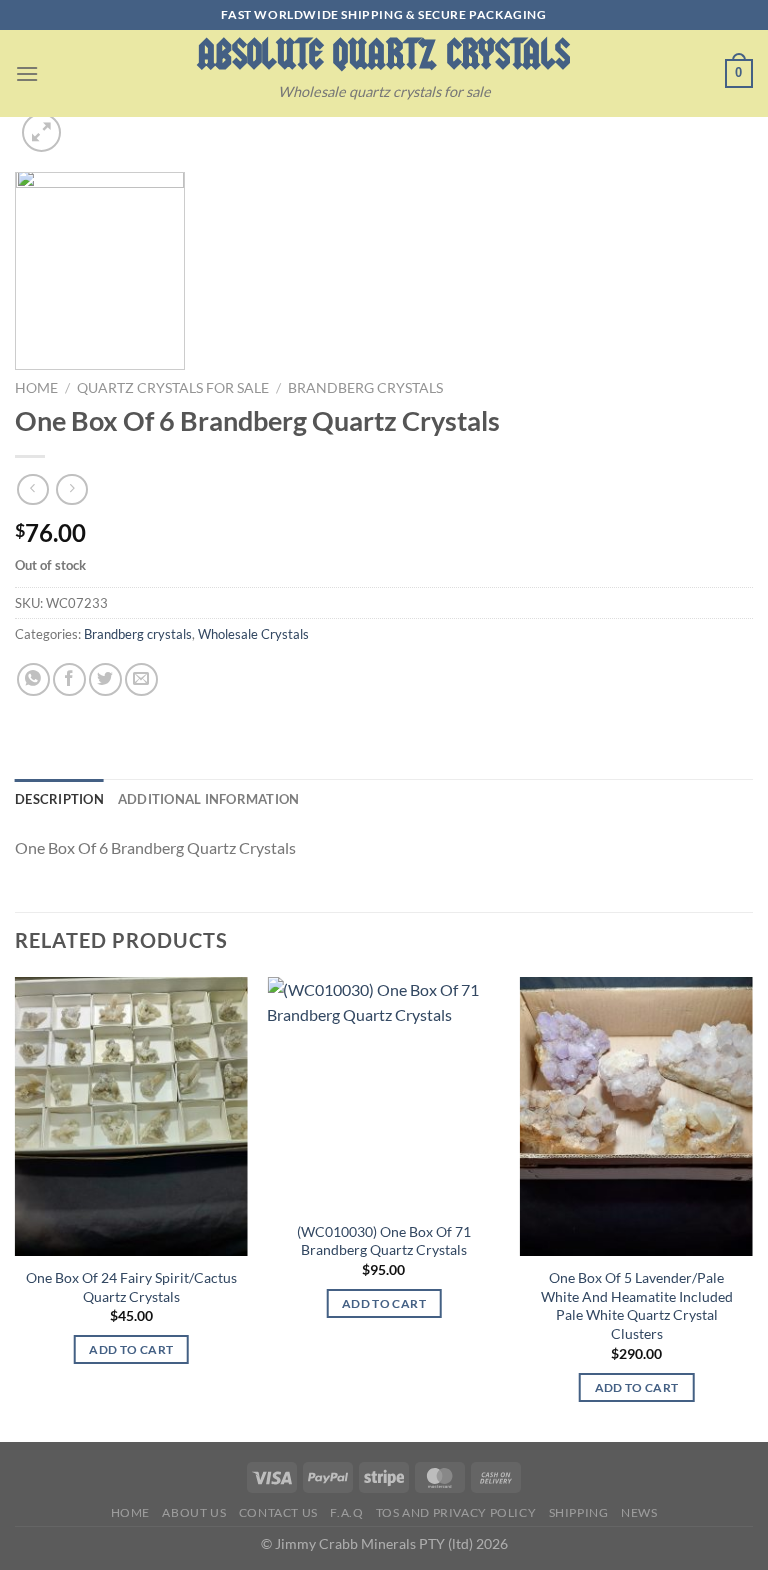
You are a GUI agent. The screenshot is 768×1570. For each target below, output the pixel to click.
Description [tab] (59, 799)
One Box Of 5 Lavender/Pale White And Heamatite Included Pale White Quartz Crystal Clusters (637, 1305)
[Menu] (27, 73)
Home (36, 388)
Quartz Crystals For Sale (173, 388)
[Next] (752, 1207)
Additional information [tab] (209, 799)
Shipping (579, 1512)
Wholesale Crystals (253, 634)
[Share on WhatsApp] (33, 679)
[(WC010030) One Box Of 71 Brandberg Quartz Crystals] (383, 1093)
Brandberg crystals (365, 388)
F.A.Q (346, 1512)
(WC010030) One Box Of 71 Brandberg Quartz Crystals (384, 1241)
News (639, 1512)
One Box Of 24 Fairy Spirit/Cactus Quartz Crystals (131, 1287)
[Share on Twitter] (105, 679)
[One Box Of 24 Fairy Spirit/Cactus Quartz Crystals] (131, 1116)
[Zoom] (41, 132)
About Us (194, 1512)
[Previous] (16, 1207)
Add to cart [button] (131, 1349)
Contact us (278, 1512)
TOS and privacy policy (456, 1512)
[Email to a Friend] (141, 679)
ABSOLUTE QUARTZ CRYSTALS (383, 54)
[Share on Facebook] (69, 679)
